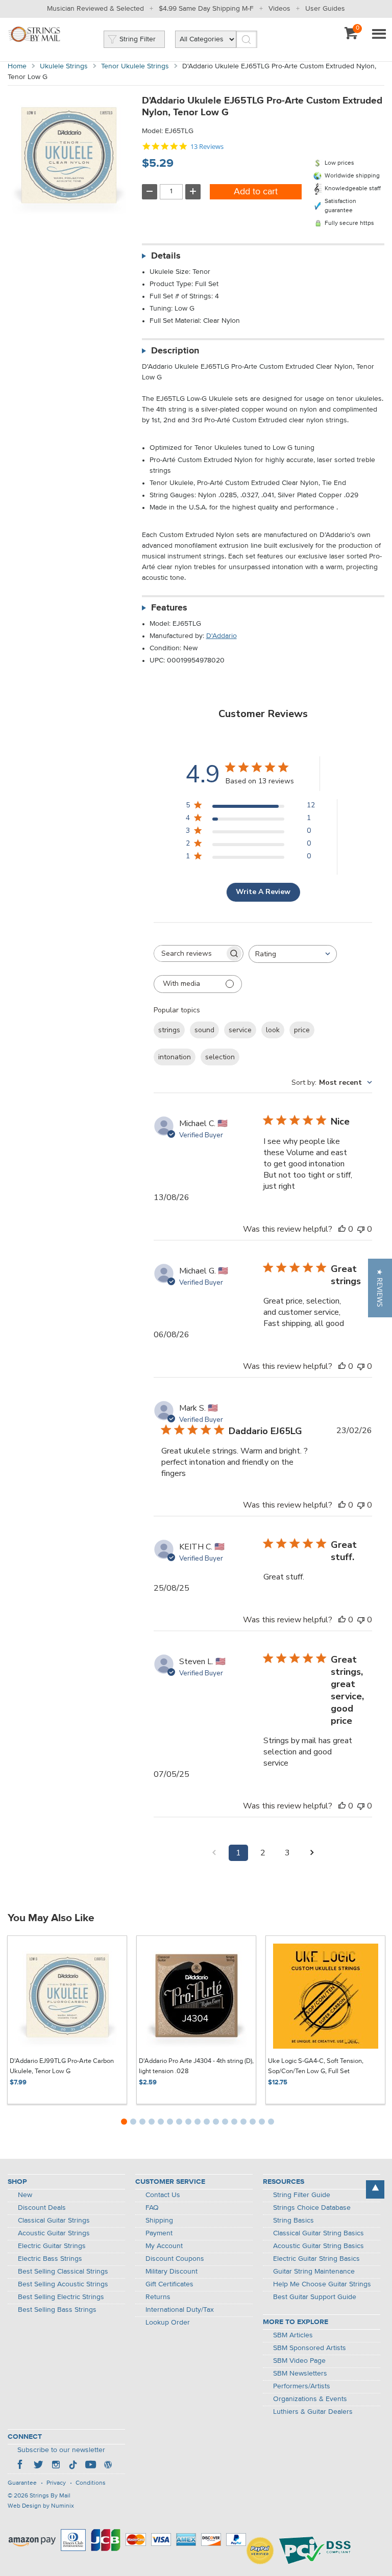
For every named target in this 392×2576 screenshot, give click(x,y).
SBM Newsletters (300, 2374)
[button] (380, 1288)
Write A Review (263, 892)
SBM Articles (293, 2335)
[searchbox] (189, 953)
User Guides (325, 9)
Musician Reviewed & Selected (95, 9)
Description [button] (175, 351)
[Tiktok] (73, 2466)
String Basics (293, 2221)
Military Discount (171, 2272)
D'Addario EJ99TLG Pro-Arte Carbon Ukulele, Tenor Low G (62, 2066)
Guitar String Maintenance (314, 2272)
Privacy (56, 2483)
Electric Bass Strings (50, 2259)
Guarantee (22, 2483)
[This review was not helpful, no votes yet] (361, 1229)
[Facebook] (21, 2466)
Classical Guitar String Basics (318, 2233)
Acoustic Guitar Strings (54, 2233)
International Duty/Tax (180, 2310)
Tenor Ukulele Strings (135, 66)
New (25, 2195)
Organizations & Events (310, 2399)
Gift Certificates (169, 2284)
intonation (175, 1057)
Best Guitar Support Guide (315, 2297)
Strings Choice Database (312, 2208)
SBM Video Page (299, 2361)
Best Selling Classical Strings (63, 2272)
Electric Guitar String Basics (316, 2259)
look (273, 1030)
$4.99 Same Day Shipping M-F (206, 9)
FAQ (152, 2208)
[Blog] (108, 2466)
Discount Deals (42, 2208)
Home (17, 66)
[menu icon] (379, 35)
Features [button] (169, 608)
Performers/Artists (302, 2386)
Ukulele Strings (64, 66)
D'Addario (222, 636)
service (240, 1030)
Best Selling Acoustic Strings (63, 2284)
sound (204, 1030)
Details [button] (166, 256)
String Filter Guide (302, 2195)
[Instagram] (56, 2466)
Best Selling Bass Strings (57, 2310)
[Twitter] (38, 2466)
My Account (164, 2246)
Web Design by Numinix (41, 2506)
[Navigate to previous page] (214, 1853)
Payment (159, 2233)
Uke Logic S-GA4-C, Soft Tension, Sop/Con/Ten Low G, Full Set (316, 2066)
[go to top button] (375, 2189)
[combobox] (293, 954)
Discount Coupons (175, 2259)
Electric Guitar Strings (52, 2246)
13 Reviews (207, 147)
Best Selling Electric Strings (61, 2297)
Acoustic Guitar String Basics (318, 2246)
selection (220, 1057)
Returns (158, 2297)
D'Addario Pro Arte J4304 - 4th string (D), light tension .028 (196, 2066)
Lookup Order (168, 2323)
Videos (279, 9)
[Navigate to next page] (312, 1853)
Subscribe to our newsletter (61, 2450)
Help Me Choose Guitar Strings (322, 2284)
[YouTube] (90, 2466)
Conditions (91, 2483)
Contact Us (163, 2195)
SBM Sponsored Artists (310, 2348)
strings (169, 1030)
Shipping (159, 2221)
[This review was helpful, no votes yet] (342, 1229)
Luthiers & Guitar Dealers (313, 2412)
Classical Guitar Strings (54, 2221)
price (302, 1030)
